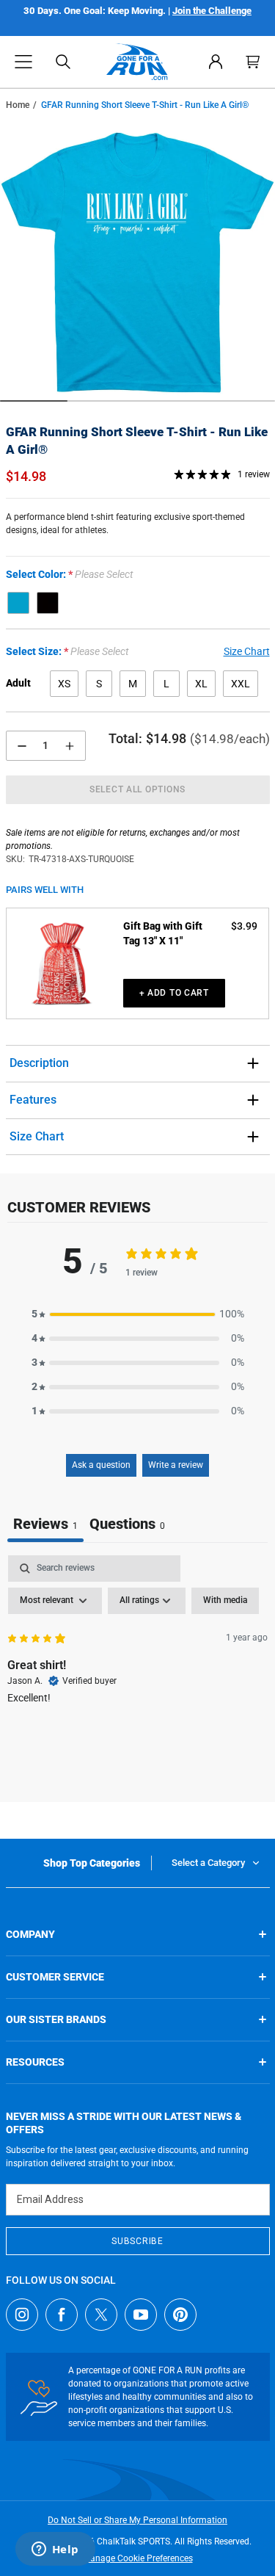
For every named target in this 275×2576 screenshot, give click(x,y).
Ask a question (101, 1465)
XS (64, 684)
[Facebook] (62, 2315)
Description (39, 1063)
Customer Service (55, 1977)
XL (201, 684)
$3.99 (244, 926)
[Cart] (253, 62)
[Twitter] (101, 2315)
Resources (35, 2062)
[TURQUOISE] (18, 603)
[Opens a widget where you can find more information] (55, 2550)
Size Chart (37, 1136)
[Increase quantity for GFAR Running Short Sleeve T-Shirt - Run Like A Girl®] (70, 746)
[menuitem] (216, 62)
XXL (241, 684)
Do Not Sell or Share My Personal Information (137, 2520)
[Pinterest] (180, 2315)
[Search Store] (63, 62)
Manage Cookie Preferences (138, 2558)
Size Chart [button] (247, 651)
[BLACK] (48, 603)
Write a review (176, 1465)
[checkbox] (225, 1601)
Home (18, 105)
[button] (23, 62)
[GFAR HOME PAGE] (137, 62)
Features (33, 1100)
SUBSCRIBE (137, 2241)
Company (30, 1934)
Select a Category (208, 1863)
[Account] (216, 62)
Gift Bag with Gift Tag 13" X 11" (163, 933)
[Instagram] (22, 2315)
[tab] (127, 1526)
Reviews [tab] (45, 1524)
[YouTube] (141, 2315)
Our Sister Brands (56, 2019)
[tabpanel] (137, 1665)
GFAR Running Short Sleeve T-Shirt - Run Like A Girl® (137, 441)
